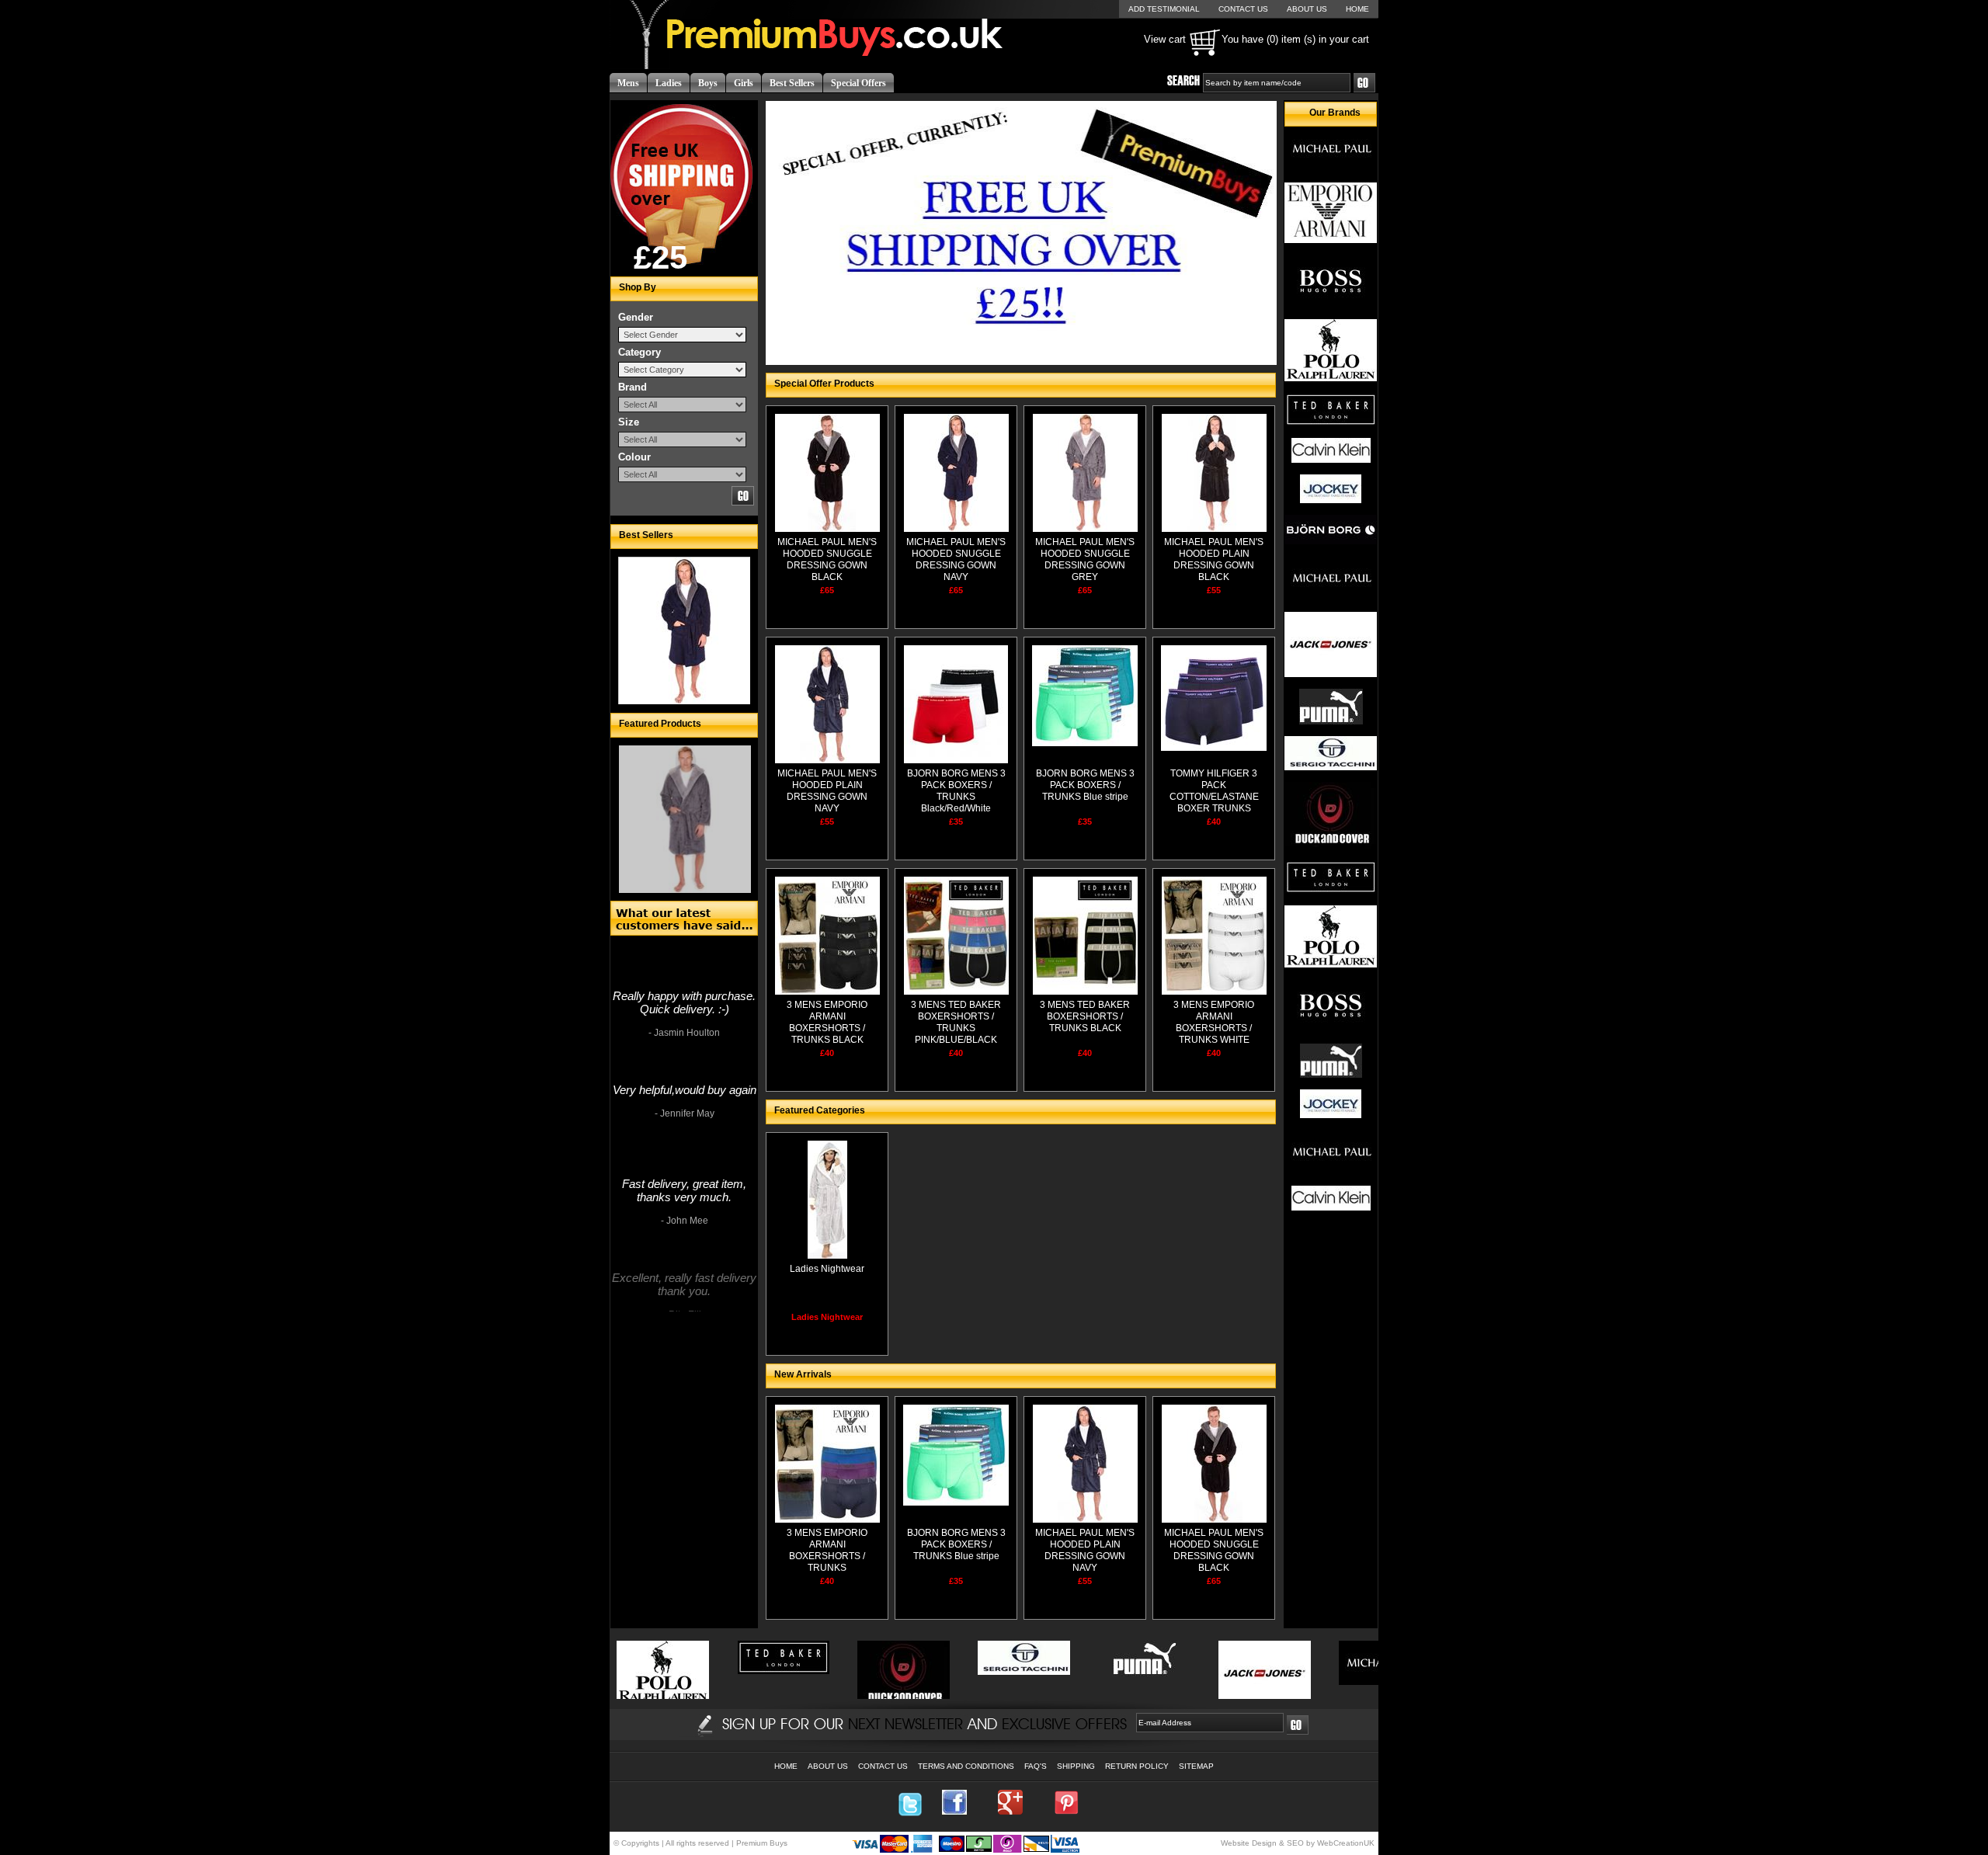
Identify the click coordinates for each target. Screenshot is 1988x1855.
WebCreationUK (1346, 1843)
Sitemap (1196, 1766)
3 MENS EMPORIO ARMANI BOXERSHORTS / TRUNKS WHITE (1214, 1022)
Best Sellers (792, 83)
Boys (708, 83)
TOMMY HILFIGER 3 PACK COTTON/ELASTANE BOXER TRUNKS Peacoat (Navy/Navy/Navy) (1214, 802)
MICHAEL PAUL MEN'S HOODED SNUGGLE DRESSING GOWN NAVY (956, 559)
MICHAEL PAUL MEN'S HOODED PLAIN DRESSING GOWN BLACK (1214, 559)
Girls (744, 83)
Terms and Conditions (966, 1766)
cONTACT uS (1243, 9)
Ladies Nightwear (827, 1269)
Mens (628, 83)
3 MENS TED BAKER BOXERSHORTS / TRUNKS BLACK (1085, 1016)
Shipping (1076, 1766)
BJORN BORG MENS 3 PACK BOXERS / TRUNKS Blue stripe (1085, 785)
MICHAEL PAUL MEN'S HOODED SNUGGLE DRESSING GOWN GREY (1085, 559)
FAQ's (1036, 1766)
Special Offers (858, 83)
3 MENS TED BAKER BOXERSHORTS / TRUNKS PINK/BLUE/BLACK (956, 1022)
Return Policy (1137, 1766)
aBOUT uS (1307, 9)
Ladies (669, 83)
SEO (1295, 1843)
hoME (1357, 9)
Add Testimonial (1164, 9)
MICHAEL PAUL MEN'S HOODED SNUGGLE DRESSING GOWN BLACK (827, 559)
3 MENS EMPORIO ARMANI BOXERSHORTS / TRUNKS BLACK (827, 1022)
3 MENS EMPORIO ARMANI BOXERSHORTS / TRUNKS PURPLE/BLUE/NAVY (827, 1556)
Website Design (1249, 1843)
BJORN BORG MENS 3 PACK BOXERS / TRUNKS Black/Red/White (956, 791)
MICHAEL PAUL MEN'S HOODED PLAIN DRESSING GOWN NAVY (827, 791)
